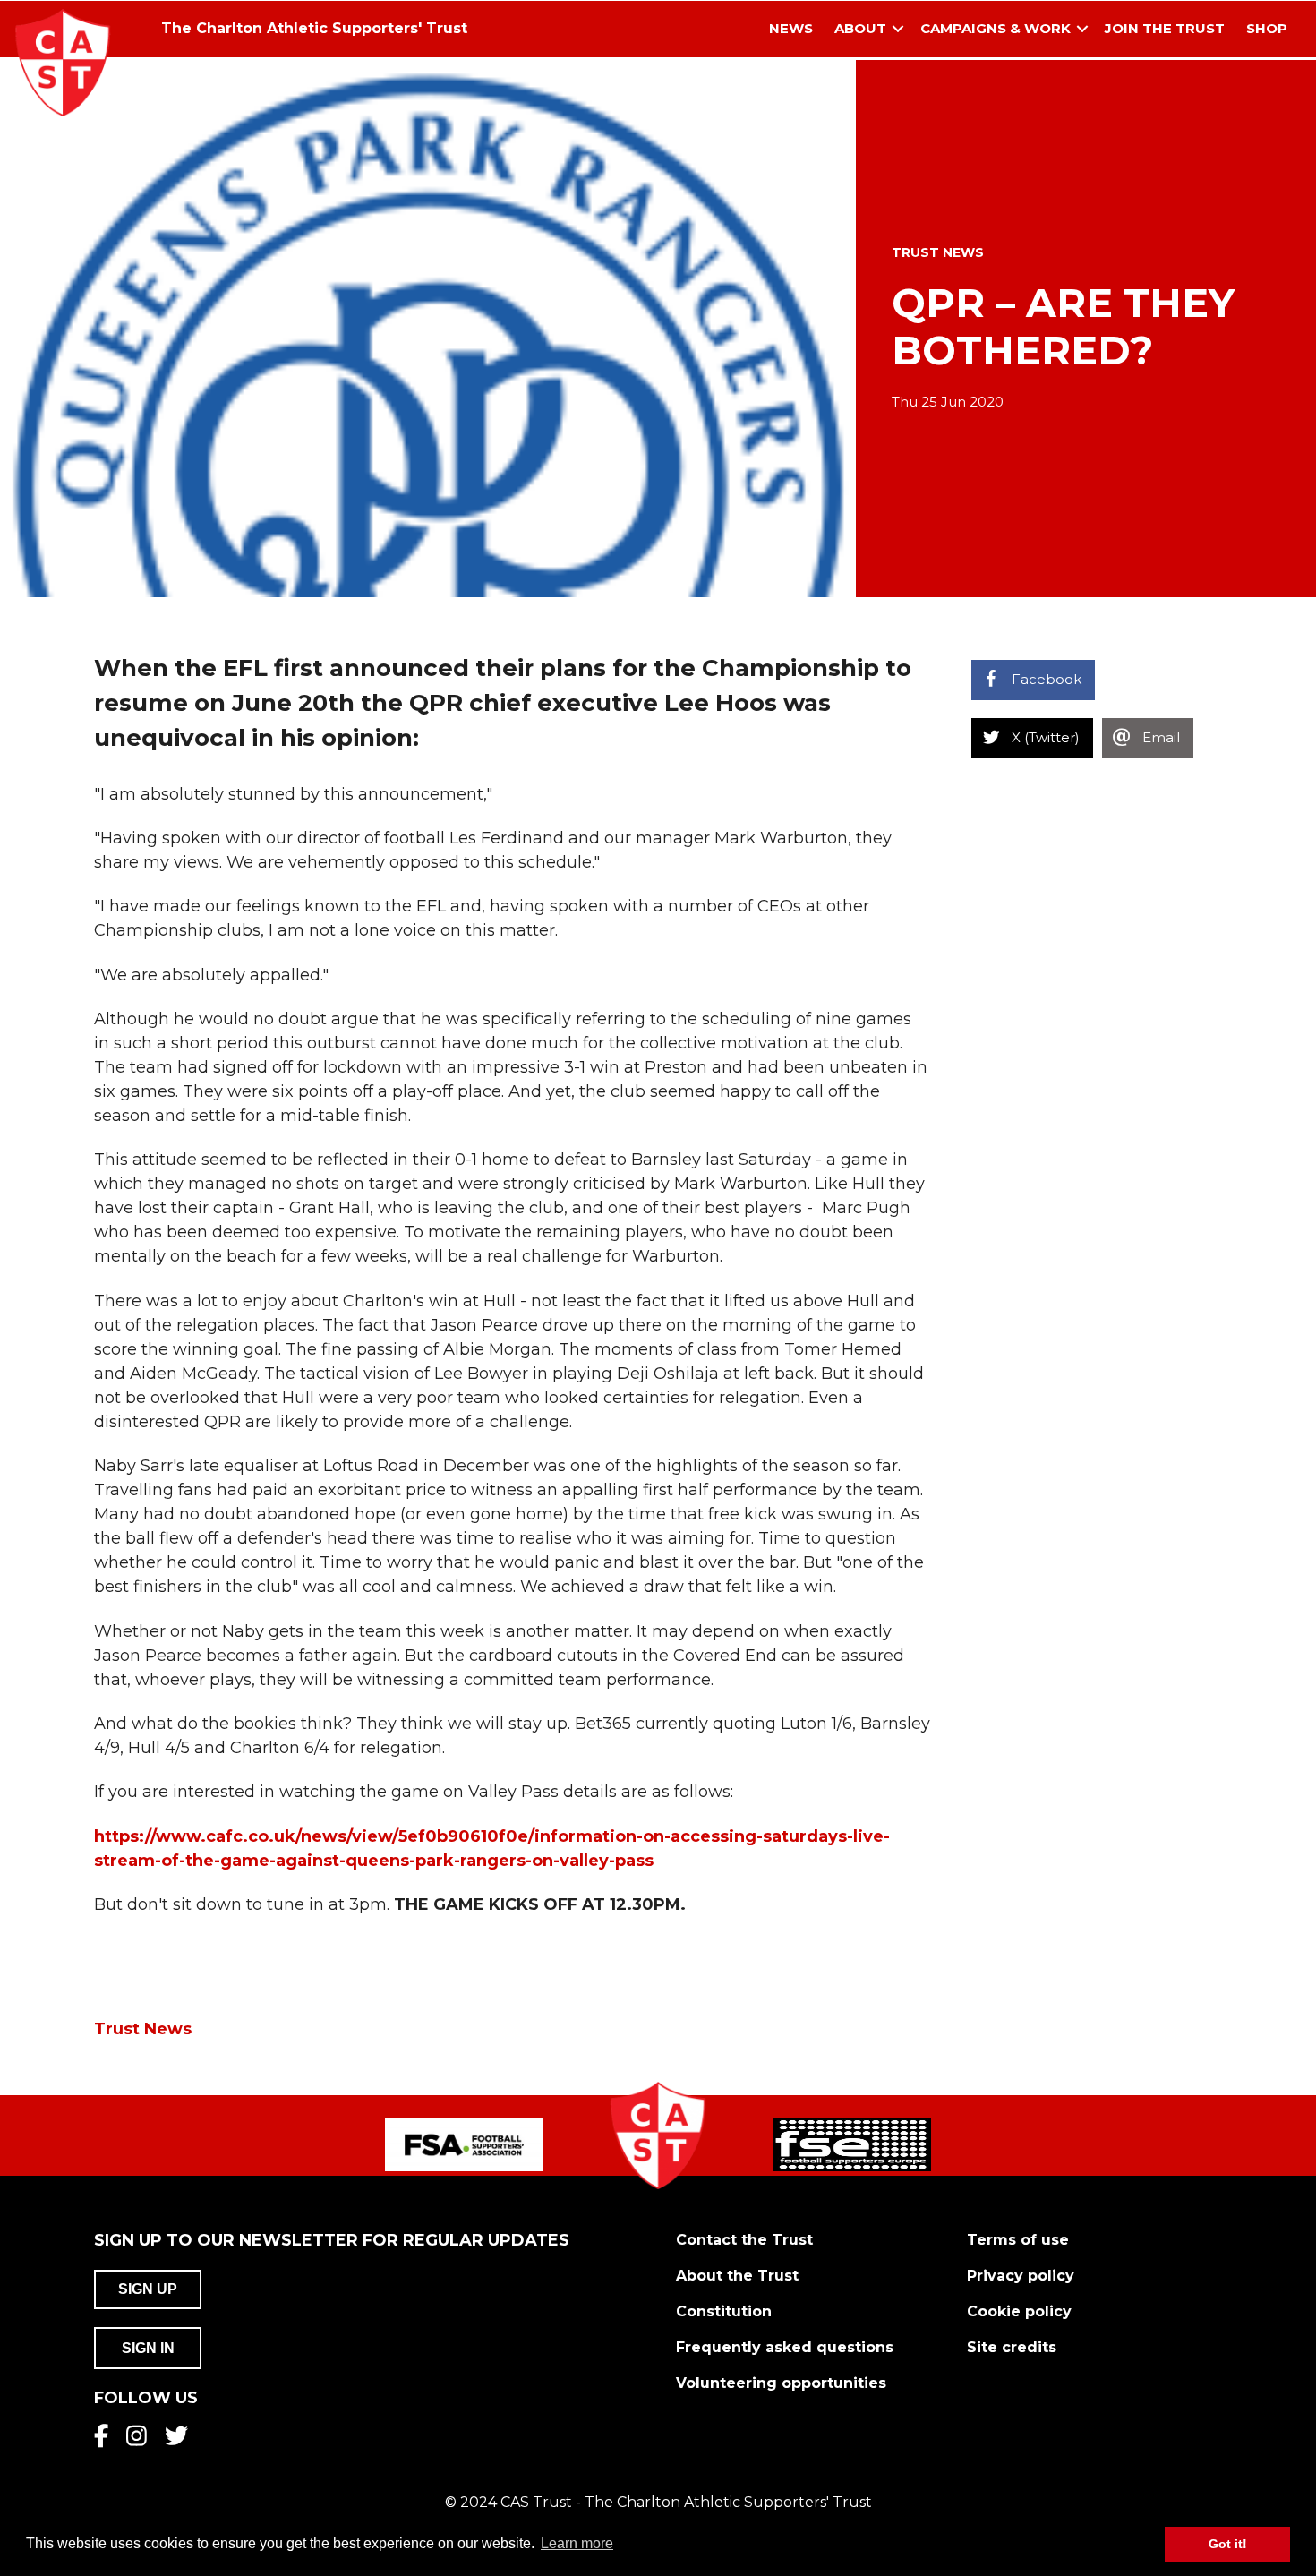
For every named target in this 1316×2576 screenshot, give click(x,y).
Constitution (724, 2311)
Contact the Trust (744, 2240)
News (791, 28)
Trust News (938, 252)
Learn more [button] (577, 2543)
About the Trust (737, 2276)
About (860, 28)
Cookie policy (1019, 2311)
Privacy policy (1021, 2276)
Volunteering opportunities (781, 2383)
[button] (898, 29)
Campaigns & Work (996, 28)
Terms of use (1018, 2240)
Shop (1267, 28)
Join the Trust (1165, 28)
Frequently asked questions (785, 2347)
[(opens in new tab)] (464, 2144)
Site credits (1012, 2347)
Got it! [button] (1228, 2544)
